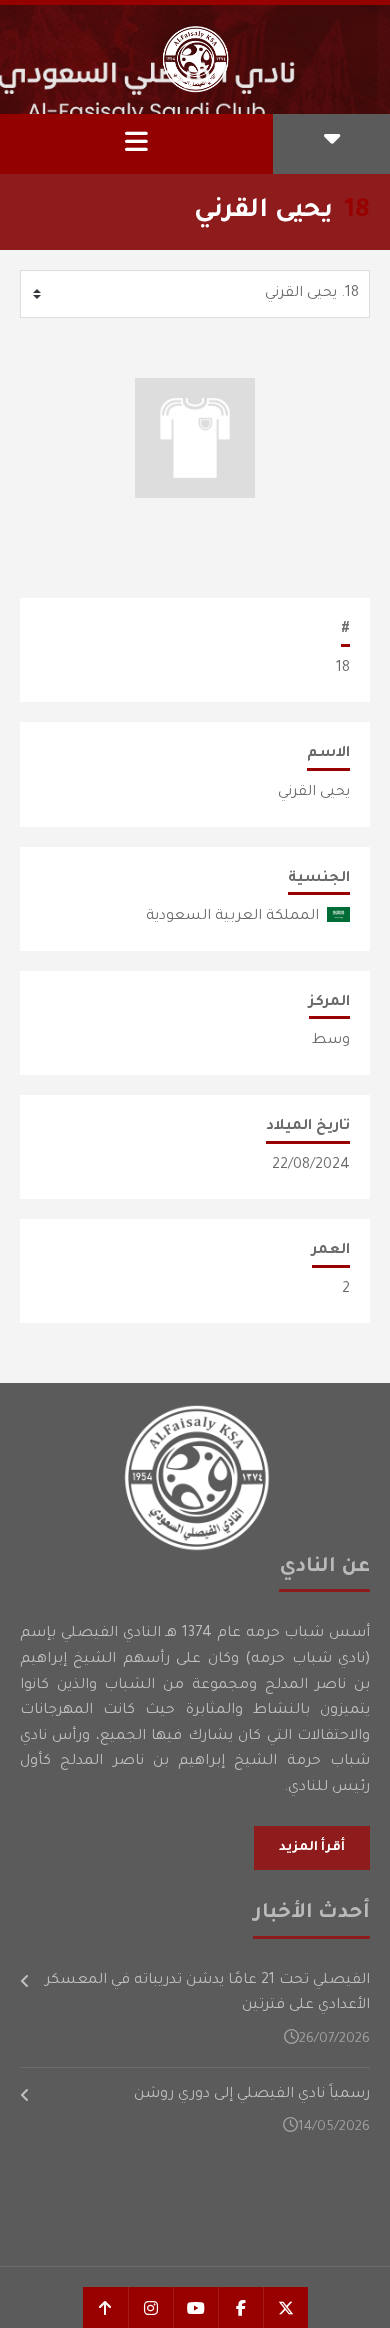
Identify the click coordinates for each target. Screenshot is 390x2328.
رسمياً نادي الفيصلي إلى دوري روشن (252, 2095)
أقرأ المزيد (312, 1848)
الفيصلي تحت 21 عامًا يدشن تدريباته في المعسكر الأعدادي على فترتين (207, 1994)
